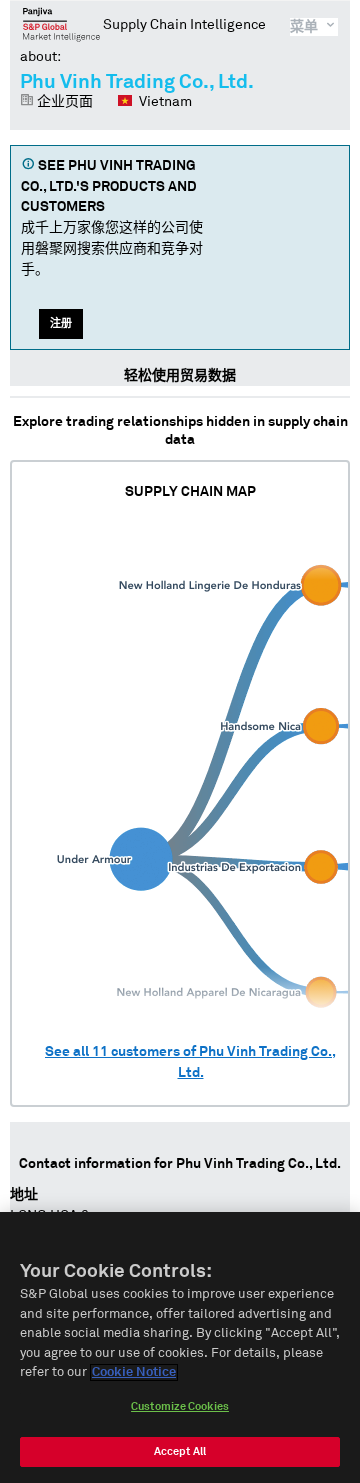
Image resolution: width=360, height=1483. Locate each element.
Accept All (180, 1451)
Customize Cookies (180, 1406)
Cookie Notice (134, 1372)
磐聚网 (61, 24)
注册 (61, 323)
